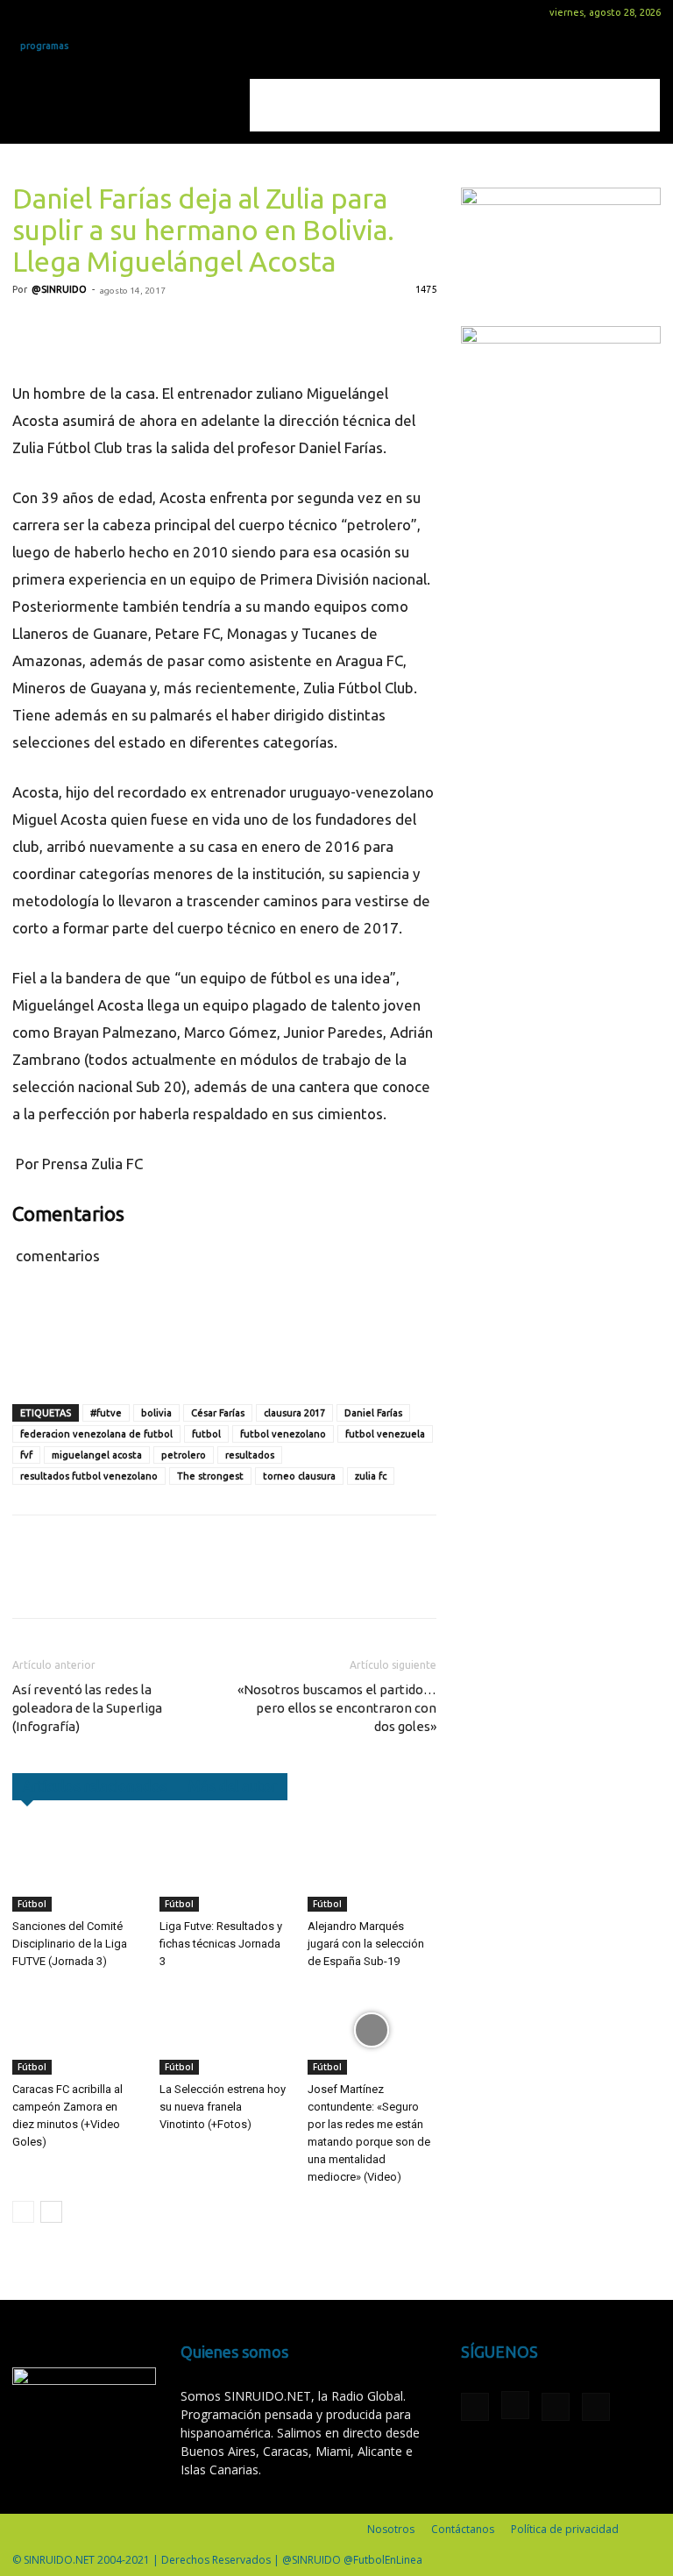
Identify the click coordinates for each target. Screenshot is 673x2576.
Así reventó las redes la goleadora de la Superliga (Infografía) (87, 1708)
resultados (250, 1455)
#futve (106, 1413)
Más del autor (233, 1786)
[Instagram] (54, 12)
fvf (26, 1455)
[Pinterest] (110, 330)
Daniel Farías (373, 1413)
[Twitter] (83, 12)
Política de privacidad (565, 2529)
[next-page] (51, 2212)
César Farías (218, 1413)
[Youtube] (112, 12)
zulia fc (371, 1476)
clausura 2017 (294, 1413)
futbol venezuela (385, 1434)
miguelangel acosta (97, 1455)
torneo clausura (299, 1476)
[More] (232, 330)
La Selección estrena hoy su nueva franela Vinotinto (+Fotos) (223, 2107)
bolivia (156, 1413)
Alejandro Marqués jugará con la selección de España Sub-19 (366, 1944)
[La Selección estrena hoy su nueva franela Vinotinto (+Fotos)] (224, 2030)
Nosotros (391, 2529)
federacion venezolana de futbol (96, 1434)
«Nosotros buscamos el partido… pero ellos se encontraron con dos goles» (337, 1708)
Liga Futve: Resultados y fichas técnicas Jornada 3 (221, 1944)
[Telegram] (191, 330)
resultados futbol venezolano (89, 1476)
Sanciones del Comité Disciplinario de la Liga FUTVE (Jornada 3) (70, 1944)
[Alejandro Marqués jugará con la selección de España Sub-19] (372, 1867)
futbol (206, 1434)
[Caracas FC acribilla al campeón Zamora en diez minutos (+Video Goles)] (77, 2030)
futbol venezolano (283, 1434)
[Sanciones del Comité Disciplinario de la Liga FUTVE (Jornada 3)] (77, 1867)
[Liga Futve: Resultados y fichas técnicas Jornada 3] (224, 1867)
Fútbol (32, 1904)
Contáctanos (463, 2529)
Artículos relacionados (95, 1786)
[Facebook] (25, 12)
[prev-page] (23, 2212)
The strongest (210, 1476)
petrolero (184, 1455)
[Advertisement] (455, 105)
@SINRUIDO (59, 289)
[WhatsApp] (151, 330)
